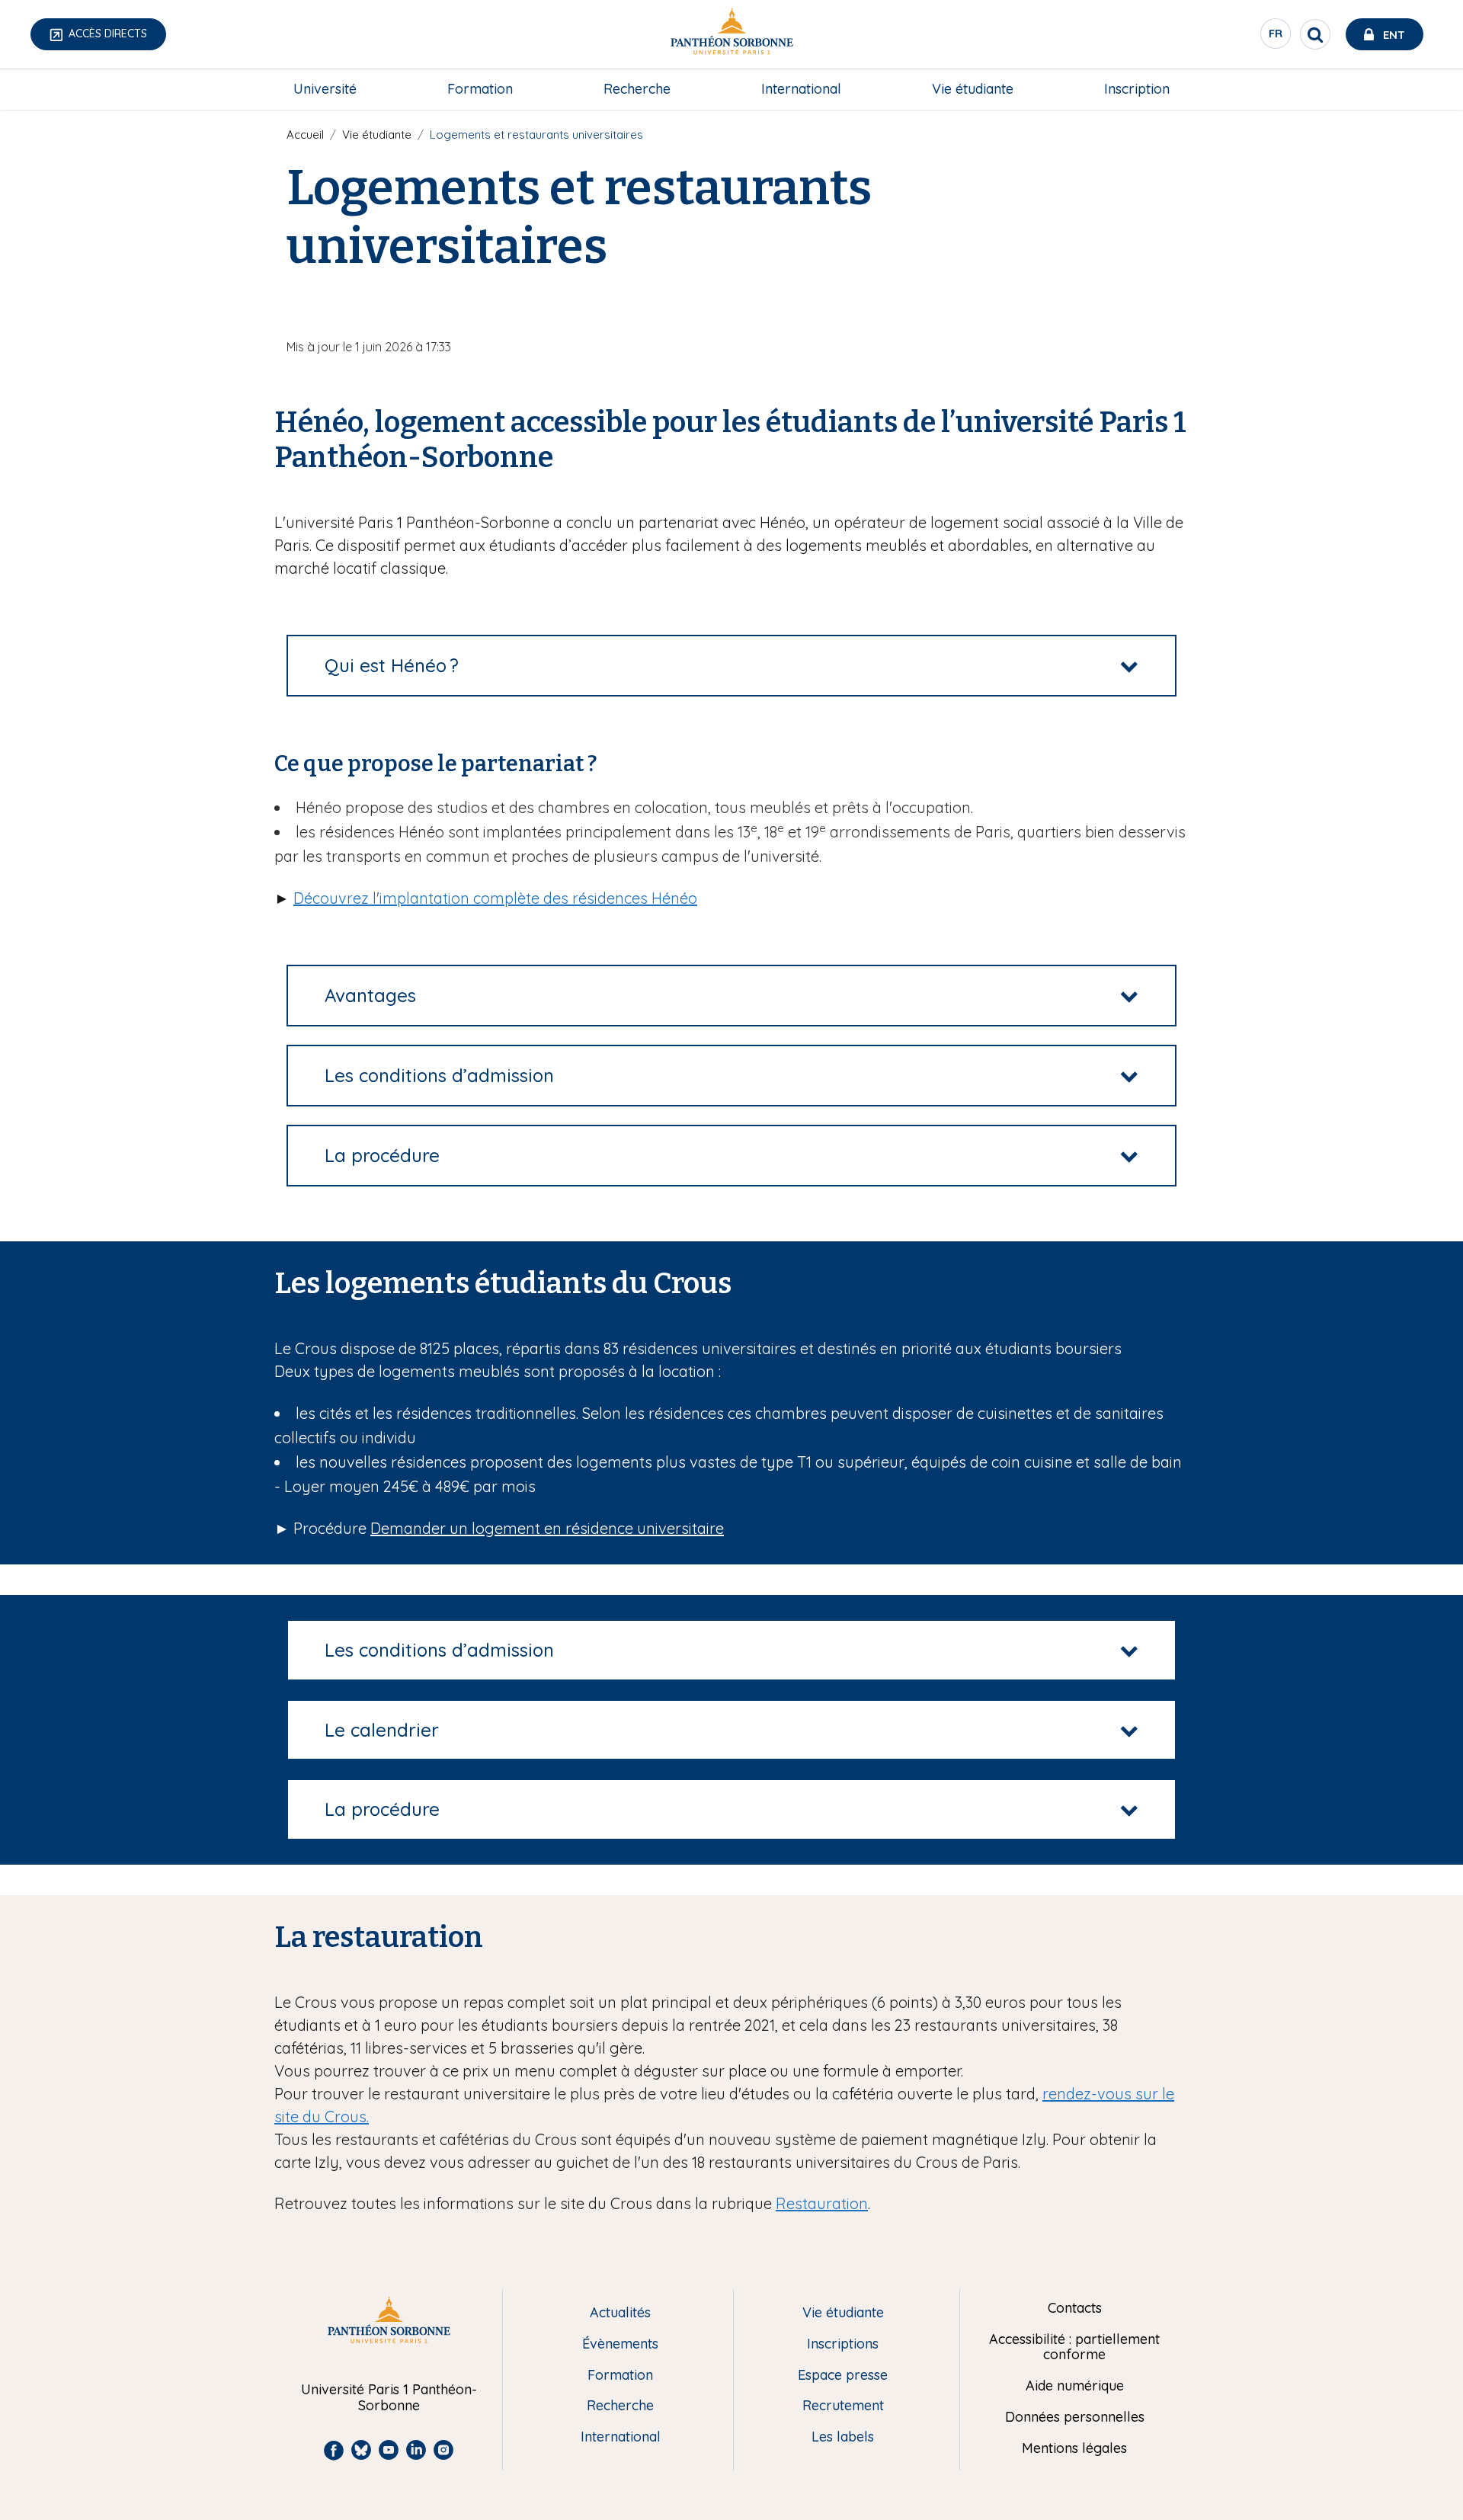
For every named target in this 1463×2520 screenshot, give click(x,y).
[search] (1315, 34)
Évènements (620, 2344)
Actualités (620, 2313)
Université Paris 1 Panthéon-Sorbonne (389, 2398)
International (801, 89)
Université (325, 89)
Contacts (1075, 2309)
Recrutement (843, 2406)
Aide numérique (1075, 2386)
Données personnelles (1075, 2418)
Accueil (305, 134)
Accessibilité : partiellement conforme (1074, 2347)
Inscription (1137, 89)
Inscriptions (843, 2344)
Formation (480, 89)
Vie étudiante (973, 89)
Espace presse (843, 2376)
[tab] (731, 666)
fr (1276, 37)
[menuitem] (325, 89)
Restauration (822, 2203)
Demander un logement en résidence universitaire (547, 1528)
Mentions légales (1074, 2449)
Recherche (637, 89)
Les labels (843, 2437)
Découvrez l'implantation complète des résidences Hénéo (495, 898)
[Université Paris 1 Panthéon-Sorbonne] (731, 35)
